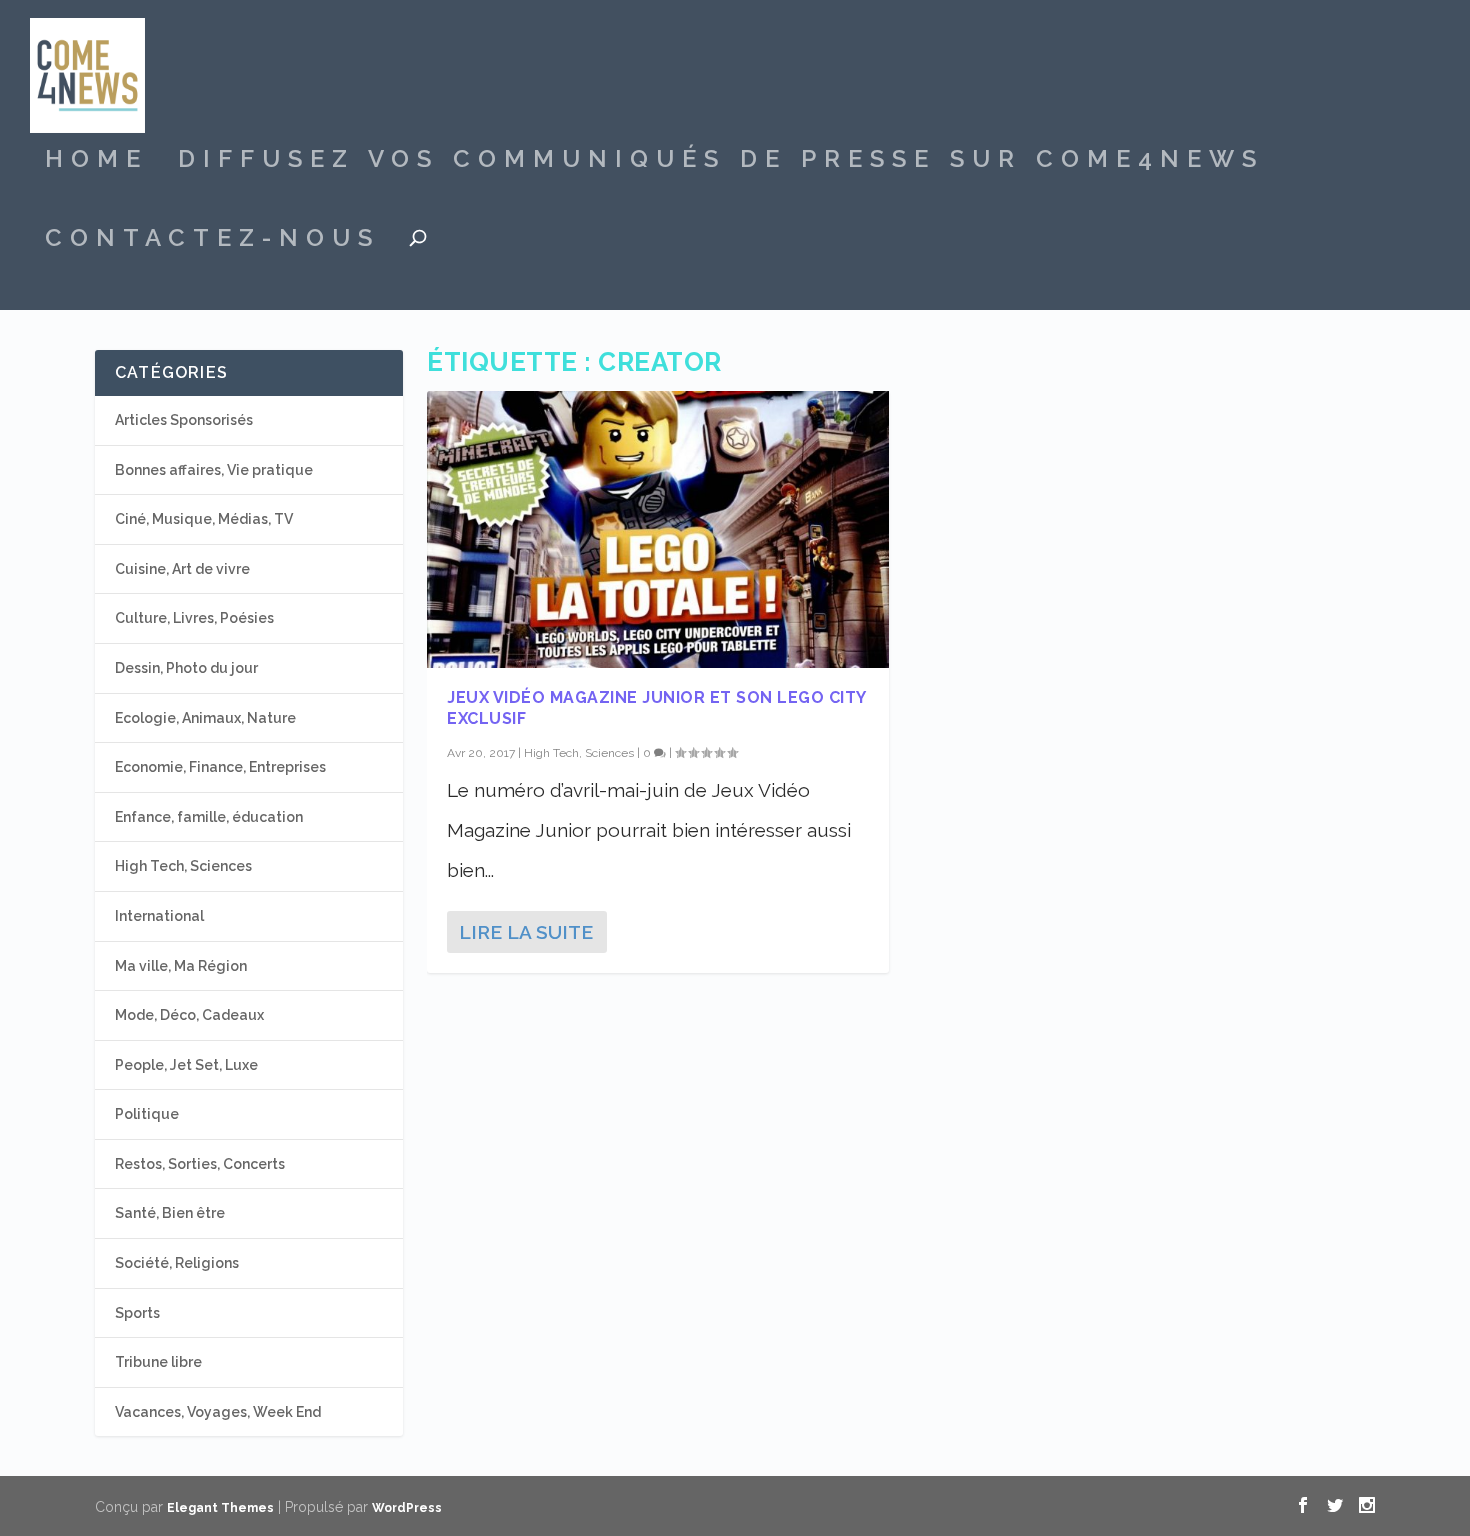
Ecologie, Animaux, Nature (205, 718)
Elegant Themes (220, 1508)
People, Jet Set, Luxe (186, 1065)
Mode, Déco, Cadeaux (189, 1015)
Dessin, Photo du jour (186, 668)
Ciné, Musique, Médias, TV (204, 519)
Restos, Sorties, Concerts (200, 1164)
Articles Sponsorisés (184, 420)
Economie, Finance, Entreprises (220, 767)
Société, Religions (177, 1263)
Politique (147, 1114)
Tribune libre (158, 1362)
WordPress (407, 1508)
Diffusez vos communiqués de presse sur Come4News (721, 162)
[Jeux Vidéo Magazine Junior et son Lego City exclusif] (658, 529)
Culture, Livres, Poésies (194, 618)
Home (96, 162)
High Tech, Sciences (579, 753)
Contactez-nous (212, 241)
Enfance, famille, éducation (209, 817)
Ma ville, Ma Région (181, 966)
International (159, 916)
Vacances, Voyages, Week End (218, 1412)
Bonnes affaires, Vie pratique (214, 470)
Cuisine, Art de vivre (182, 569)
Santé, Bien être (170, 1213)
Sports (137, 1313)
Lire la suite (526, 932)
